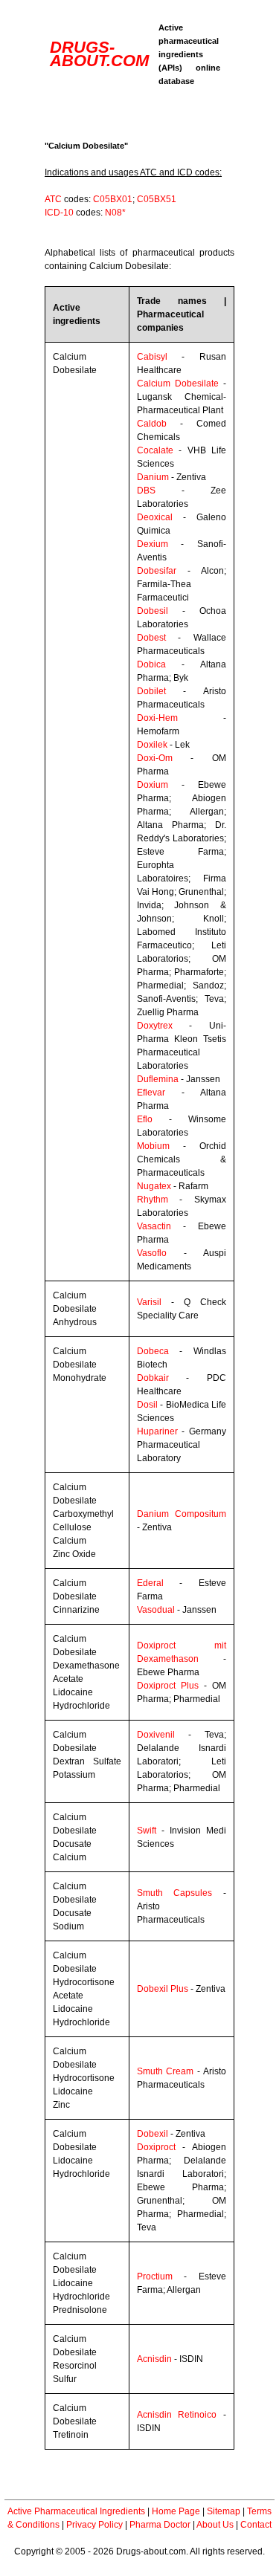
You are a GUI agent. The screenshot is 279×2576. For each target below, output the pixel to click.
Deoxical (155, 517)
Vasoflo (152, 1253)
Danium (153, 477)
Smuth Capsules (175, 1893)
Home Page (176, 2511)
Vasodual (156, 1610)
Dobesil (153, 611)
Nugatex (154, 1186)
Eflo (145, 1119)
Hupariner (157, 1431)
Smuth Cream (166, 2071)
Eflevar (151, 1093)
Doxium (153, 785)
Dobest (151, 638)
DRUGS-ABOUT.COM (99, 54)
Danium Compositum (182, 1514)
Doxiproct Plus (168, 1686)
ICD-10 (59, 213)
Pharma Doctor (160, 2525)
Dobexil (153, 2134)
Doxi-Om (155, 758)
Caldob (152, 424)
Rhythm (153, 1200)
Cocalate (155, 450)
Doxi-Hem (157, 718)
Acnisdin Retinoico (177, 2415)
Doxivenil (156, 1735)
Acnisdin (154, 2359)
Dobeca (153, 1351)
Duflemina (158, 1079)
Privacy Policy (94, 2525)
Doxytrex (155, 1026)
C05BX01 (113, 199)
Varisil (149, 1302)
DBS (146, 491)
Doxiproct (156, 2147)
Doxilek (152, 745)
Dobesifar (157, 571)
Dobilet (151, 691)
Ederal (150, 1583)
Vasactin (154, 1226)
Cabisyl (152, 357)
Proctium (155, 2276)
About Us (215, 2525)
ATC (53, 199)
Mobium (153, 1146)
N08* (115, 213)
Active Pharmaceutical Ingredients (76, 2511)
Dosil (147, 1405)
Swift (147, 1831)
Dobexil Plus (163, 1989)
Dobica (151, 664)
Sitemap (224, 2511)
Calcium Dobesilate (178, 384)
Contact (256, 2525)
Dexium (153, 544)
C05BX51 (157, 199)
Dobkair (153, 1378)
